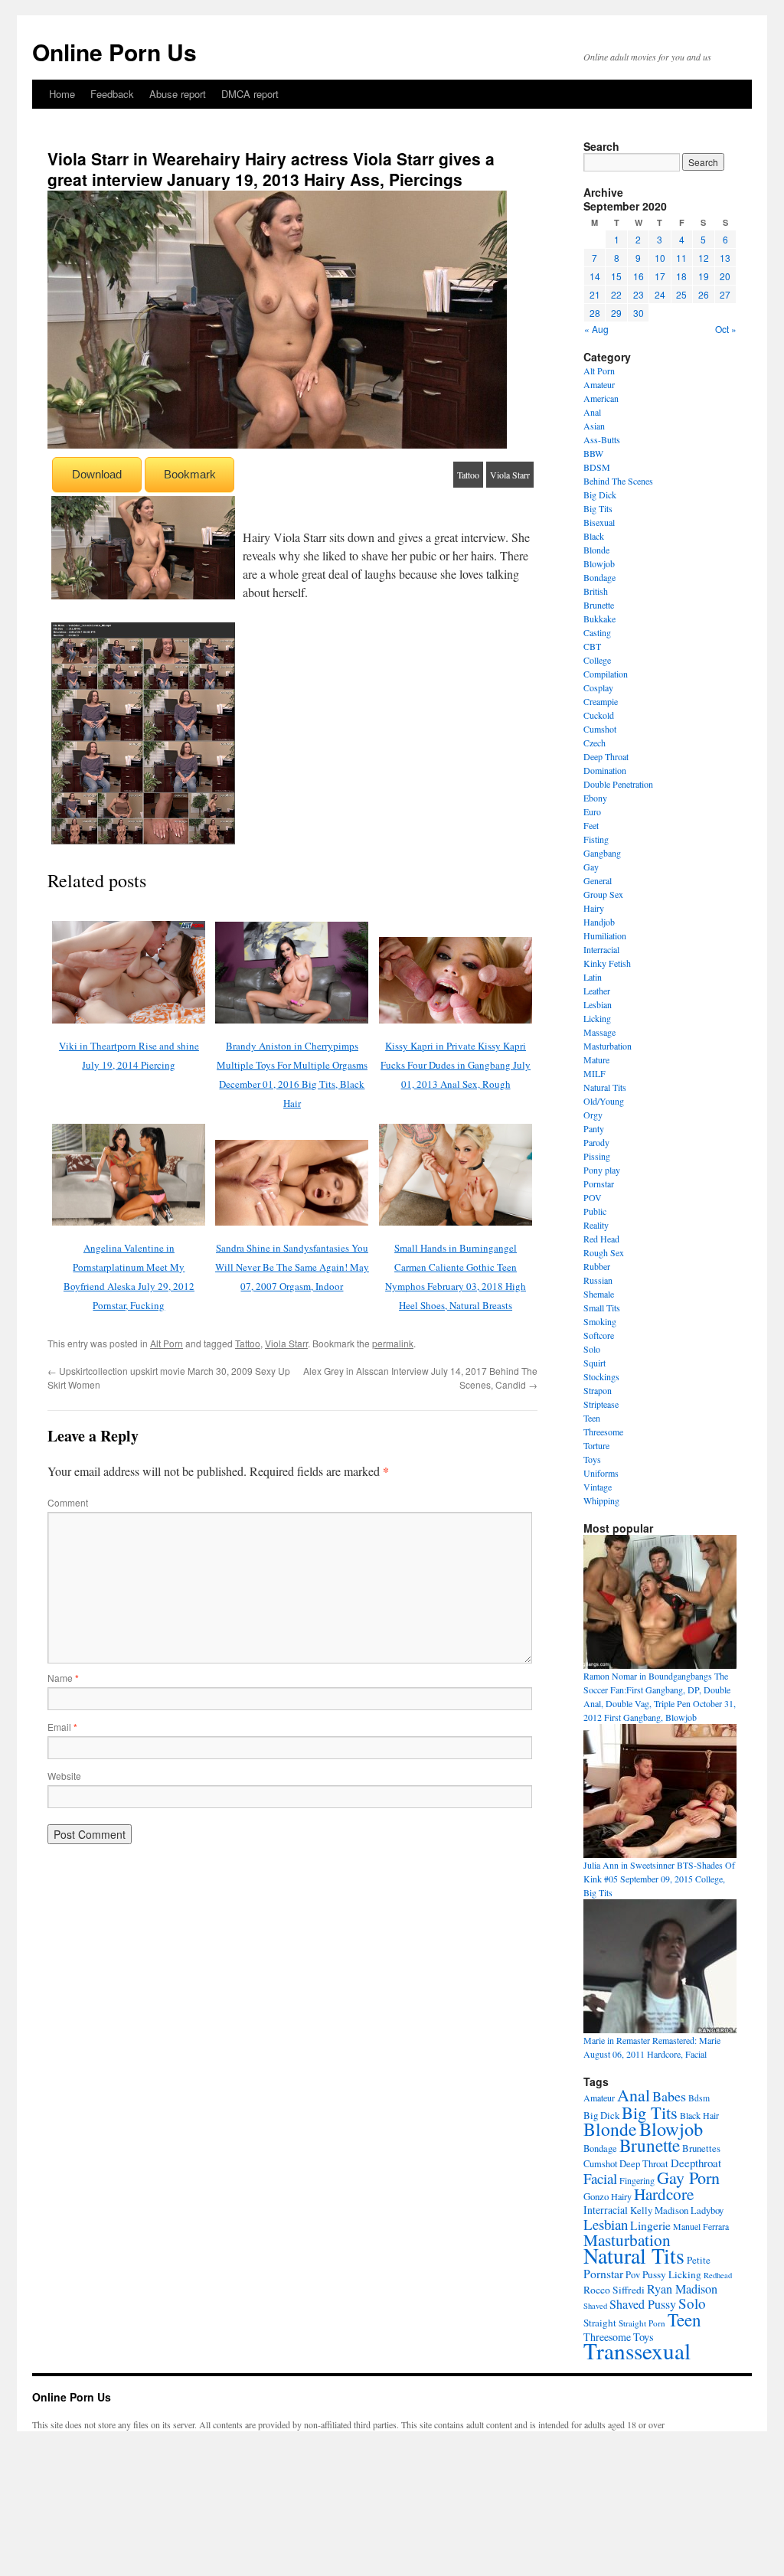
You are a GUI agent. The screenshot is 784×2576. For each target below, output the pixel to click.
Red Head (601, 1239)
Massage (599, 1032)
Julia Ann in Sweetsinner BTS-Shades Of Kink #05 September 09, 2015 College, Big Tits (659, 1879)
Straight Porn (642, 2323)
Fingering (637, 2180)
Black (594, 536)
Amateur (599, 384)
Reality (596, 1225)
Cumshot (600, 729)
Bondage (599, 577)
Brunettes (701, 2148)
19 (704, 276)
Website (64, 1776)
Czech (595, 743)
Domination (605, 770)
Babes (669, 2096)
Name (63, 1678)
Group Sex (603, 894)
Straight (600, 2323)
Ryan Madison (682, 2289)
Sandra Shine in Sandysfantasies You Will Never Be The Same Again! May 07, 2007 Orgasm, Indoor (292, 1267)
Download (97, 474)
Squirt (595, 1363)
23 (639, 294)
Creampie (601, 701)
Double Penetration (618, 784)
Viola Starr (510, 475)
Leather (597, 991)
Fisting (596, 839)
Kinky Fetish (607, 963)
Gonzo (596, 2196)
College (597, 660)
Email (62, 1727)
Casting (597, 632)
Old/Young (604, 1101)
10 (660, 258)
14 (595, 276)
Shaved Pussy (643, 2304)
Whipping (601, 1500)
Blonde (596, 550)
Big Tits (598, 508)
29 (616, 313)
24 (660, 294)
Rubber (597, 1266)
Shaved (595, 2306)
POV (593, 1197)
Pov (633, 2275)
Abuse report (178, 94)
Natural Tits (605, 1087)
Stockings (601, 1376)
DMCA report (250, 94)
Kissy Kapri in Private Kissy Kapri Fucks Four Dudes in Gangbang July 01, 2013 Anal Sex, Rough (456, 1065)
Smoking (600, 1321)
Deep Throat (606, 756)
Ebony (595, 798)
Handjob (599, 922)
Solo (592, 1349)
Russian (598, 1280)
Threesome (603, 1432)
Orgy (593, 1115)
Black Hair (699, 2115)
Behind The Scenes (618, 481)
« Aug (596, 329)
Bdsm (699, 2098)
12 (704, 258)
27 (725, 294)
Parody (596, 1142)
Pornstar (599, 1184)
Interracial (601, 949)
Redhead (718, 2275)
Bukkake (599, 619)
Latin (593, 977)
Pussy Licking (672, 2274)
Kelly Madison (659, 2210)
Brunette (599, 605)
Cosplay (598, 687)
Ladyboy (707, 2210)
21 (595, 294)
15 (616, 276)
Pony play (602, 1170)
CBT (592, 646)
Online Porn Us (114, 52)
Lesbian (598, 1004)
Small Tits (602, 1308)
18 (681, 276)
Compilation (606, 674)
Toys (592, 1459)
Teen (592, 1418)
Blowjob (599, 563)
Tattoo (468, 475)
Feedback (112, 94)
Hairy (594, 908)
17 (660, 276)
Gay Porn (688, 2178)
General (598, 880)
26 (704, 294)
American (601, 398)
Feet (591, 825)
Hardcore (664, 2194)
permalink (393, 1343)
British (596, 591)
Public (595, 1211)
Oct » (726, 329)
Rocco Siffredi (614, 2290)
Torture (596, 1445)
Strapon (598, 1390)
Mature (596, 1059)
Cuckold (599, 715)
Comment (68, 1502)
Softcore (599, 1335)
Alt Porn (167, 1343)
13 (725, 258)
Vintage (598, 1487)
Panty (594, 1128)
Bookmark (190, 474)
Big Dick (600, 495)
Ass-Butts (602, 439)
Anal (592, 412)
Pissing (597, 1156)
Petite (699, 2260)
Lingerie (650, 2225)
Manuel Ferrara (701, 2226)
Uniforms (601, 1473)
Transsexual (637, 2351)
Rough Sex (604, 1252)
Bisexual (599, 522)
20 (725, 276)
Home (62, 94)
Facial (600, 2178)
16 (639, 276)
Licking (597, 1018)
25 (681, 294)
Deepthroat (696, 2163)
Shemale (599, 1294)
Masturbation (608, 1046)
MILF (595, 1073)
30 (639, 313)
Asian (594, 426)
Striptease (601, 1404)
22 (616, 294)
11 (681, 258)
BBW (593, 453)
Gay (591, 867)
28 (595, 313)
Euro (592, 811)
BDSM (597, 467)
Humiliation (605, 935)
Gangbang (602, 853)
